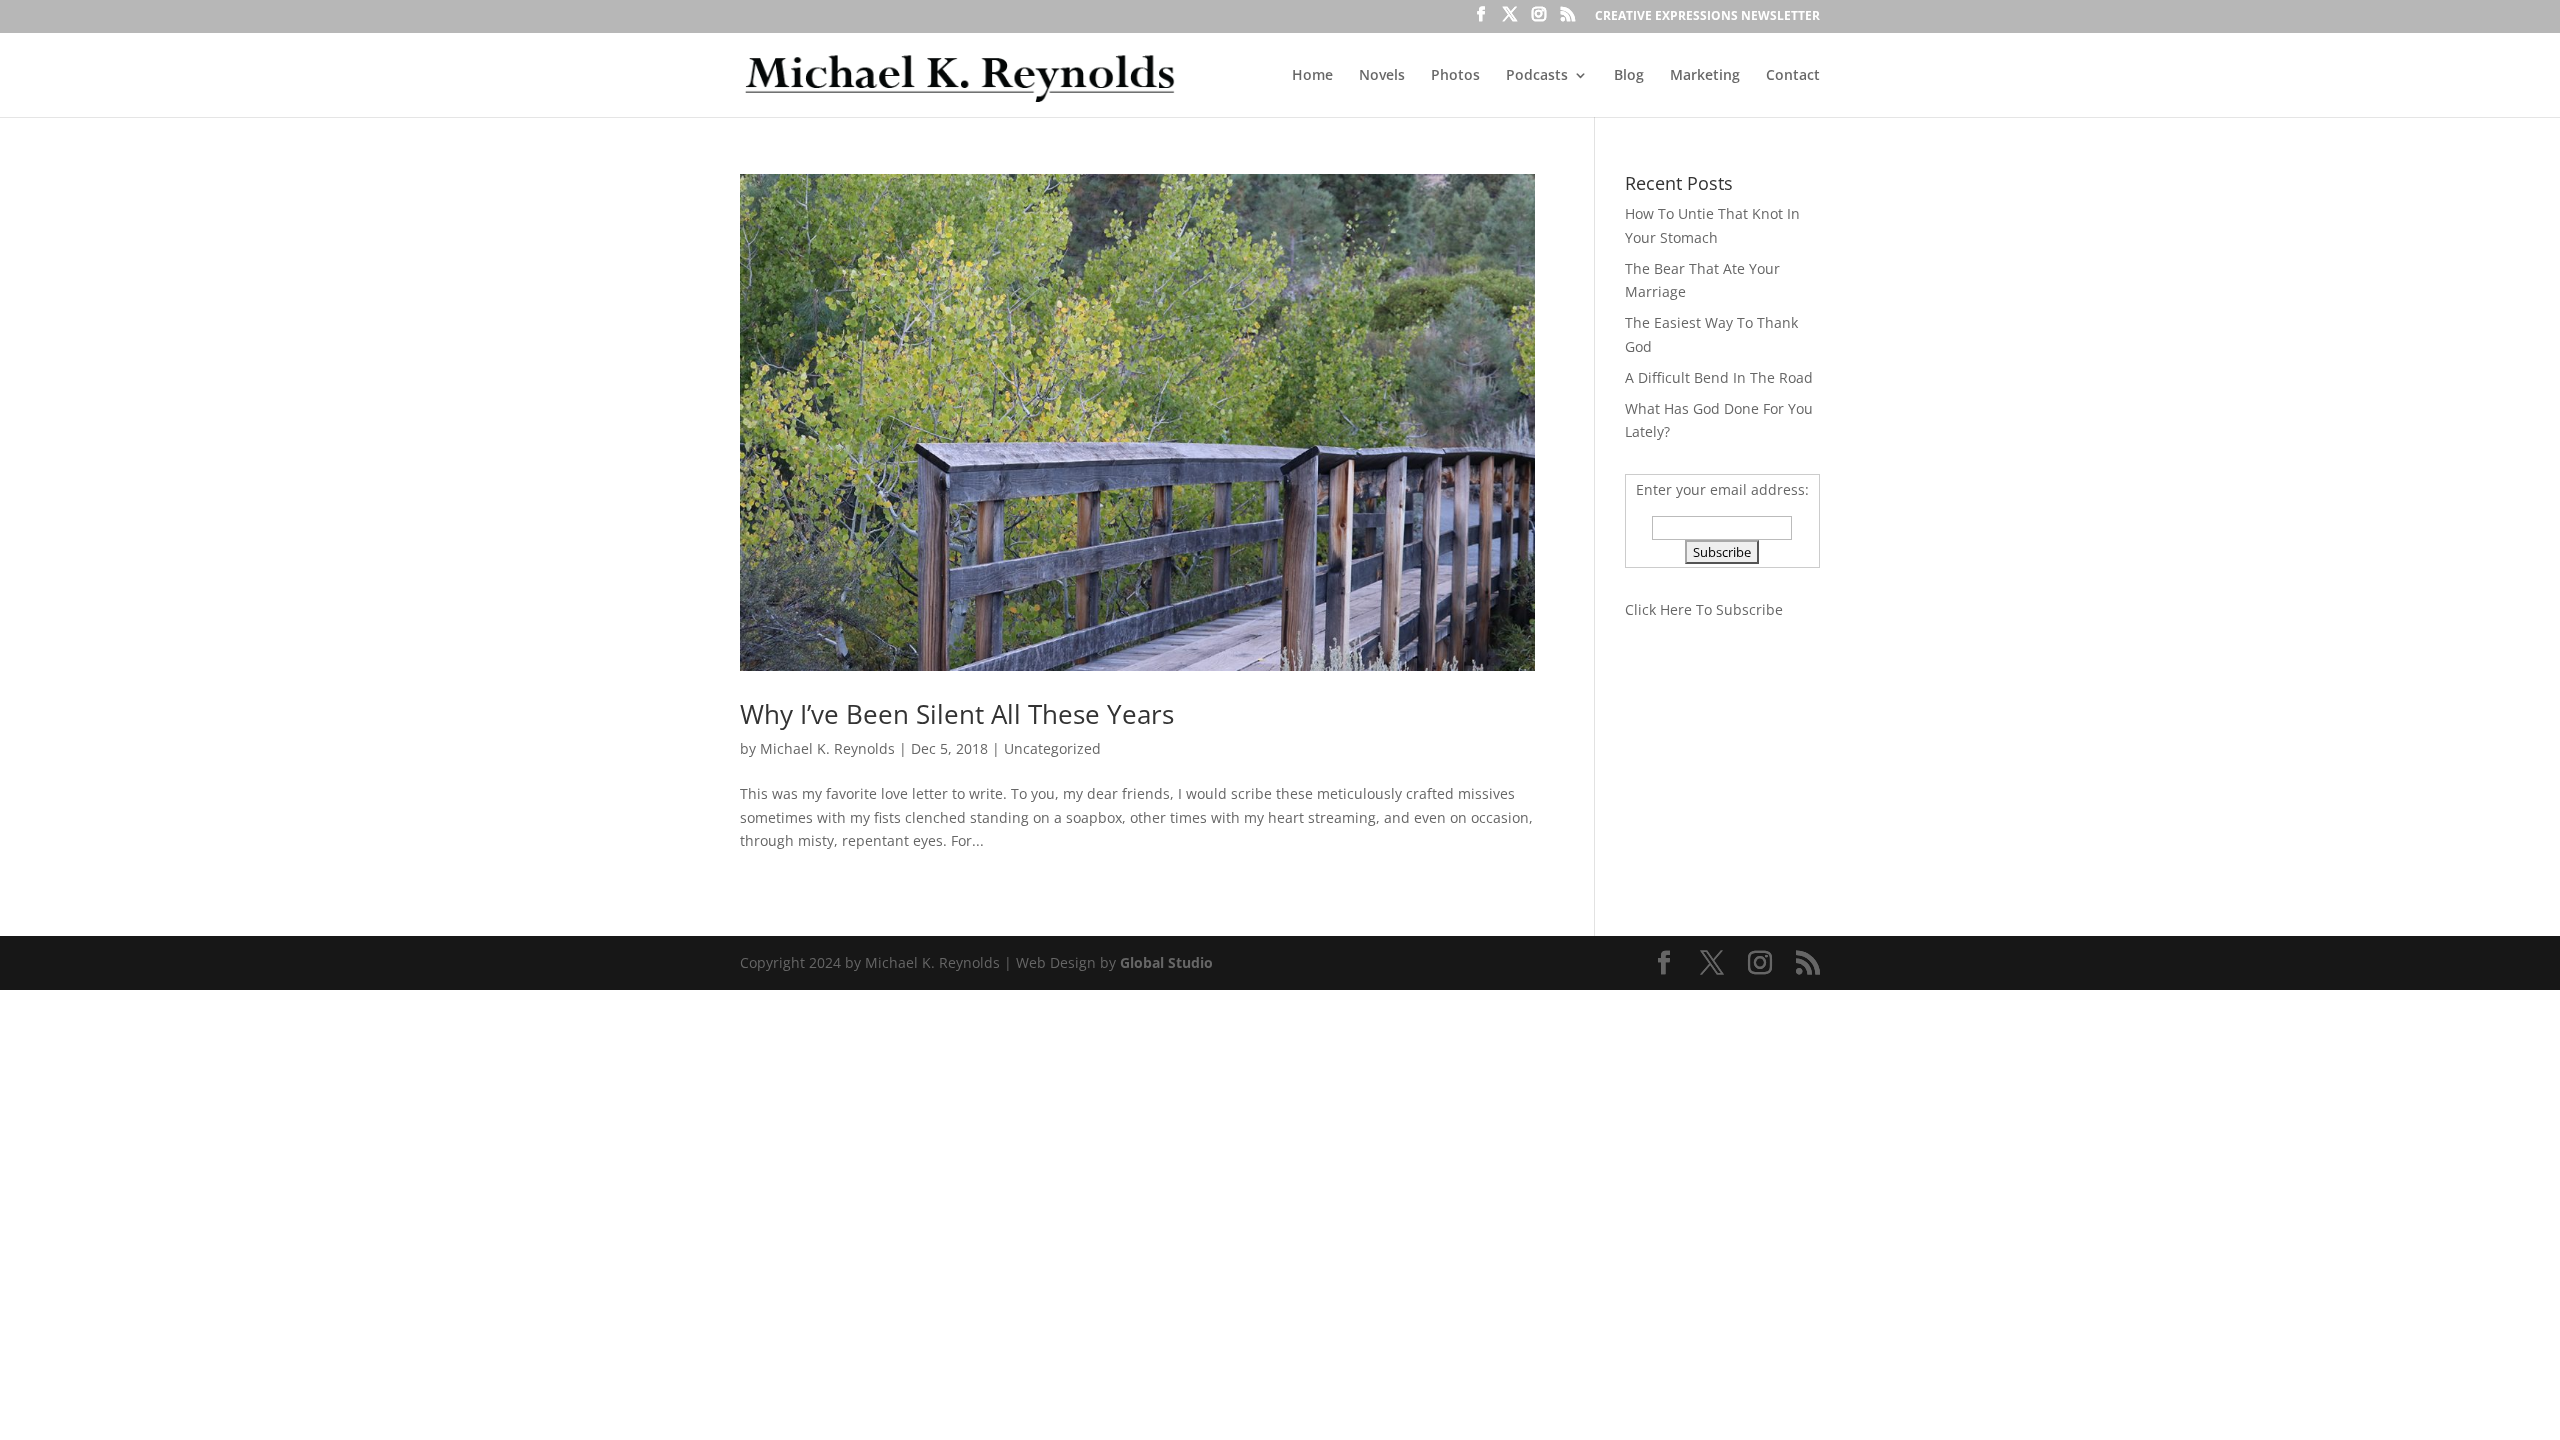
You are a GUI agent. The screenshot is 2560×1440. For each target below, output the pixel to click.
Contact (1793, 76)
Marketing (1705, 76)
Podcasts (1537, 76)
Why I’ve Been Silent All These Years (957, 714)
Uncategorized (1052, 748)
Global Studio (1166, 962)
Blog (1629, 76)
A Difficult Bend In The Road (1719, 377)
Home (1312, 76)
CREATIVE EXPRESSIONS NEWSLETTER (1707, 17)
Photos (1455, 76)
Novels (1382, 76)
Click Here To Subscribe (1704, 609)
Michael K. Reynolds (827, 748)
